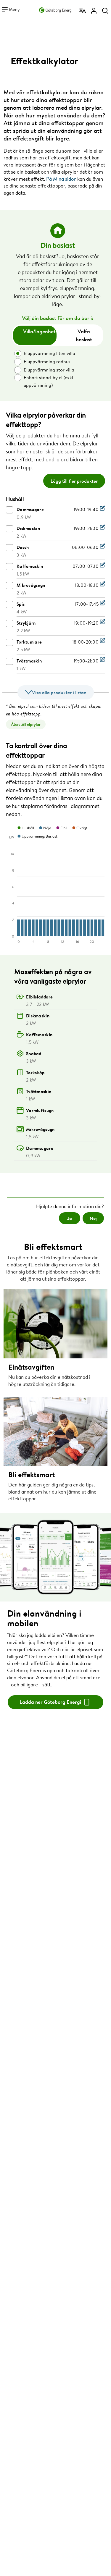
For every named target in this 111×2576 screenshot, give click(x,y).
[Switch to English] (83, 11)
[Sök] (105, 11)
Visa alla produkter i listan (59, 692)
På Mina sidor (61, 179)
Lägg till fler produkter (74, 481)
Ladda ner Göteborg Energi (51, 1702)
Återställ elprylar (26, 724)
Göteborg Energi (56, 9)
